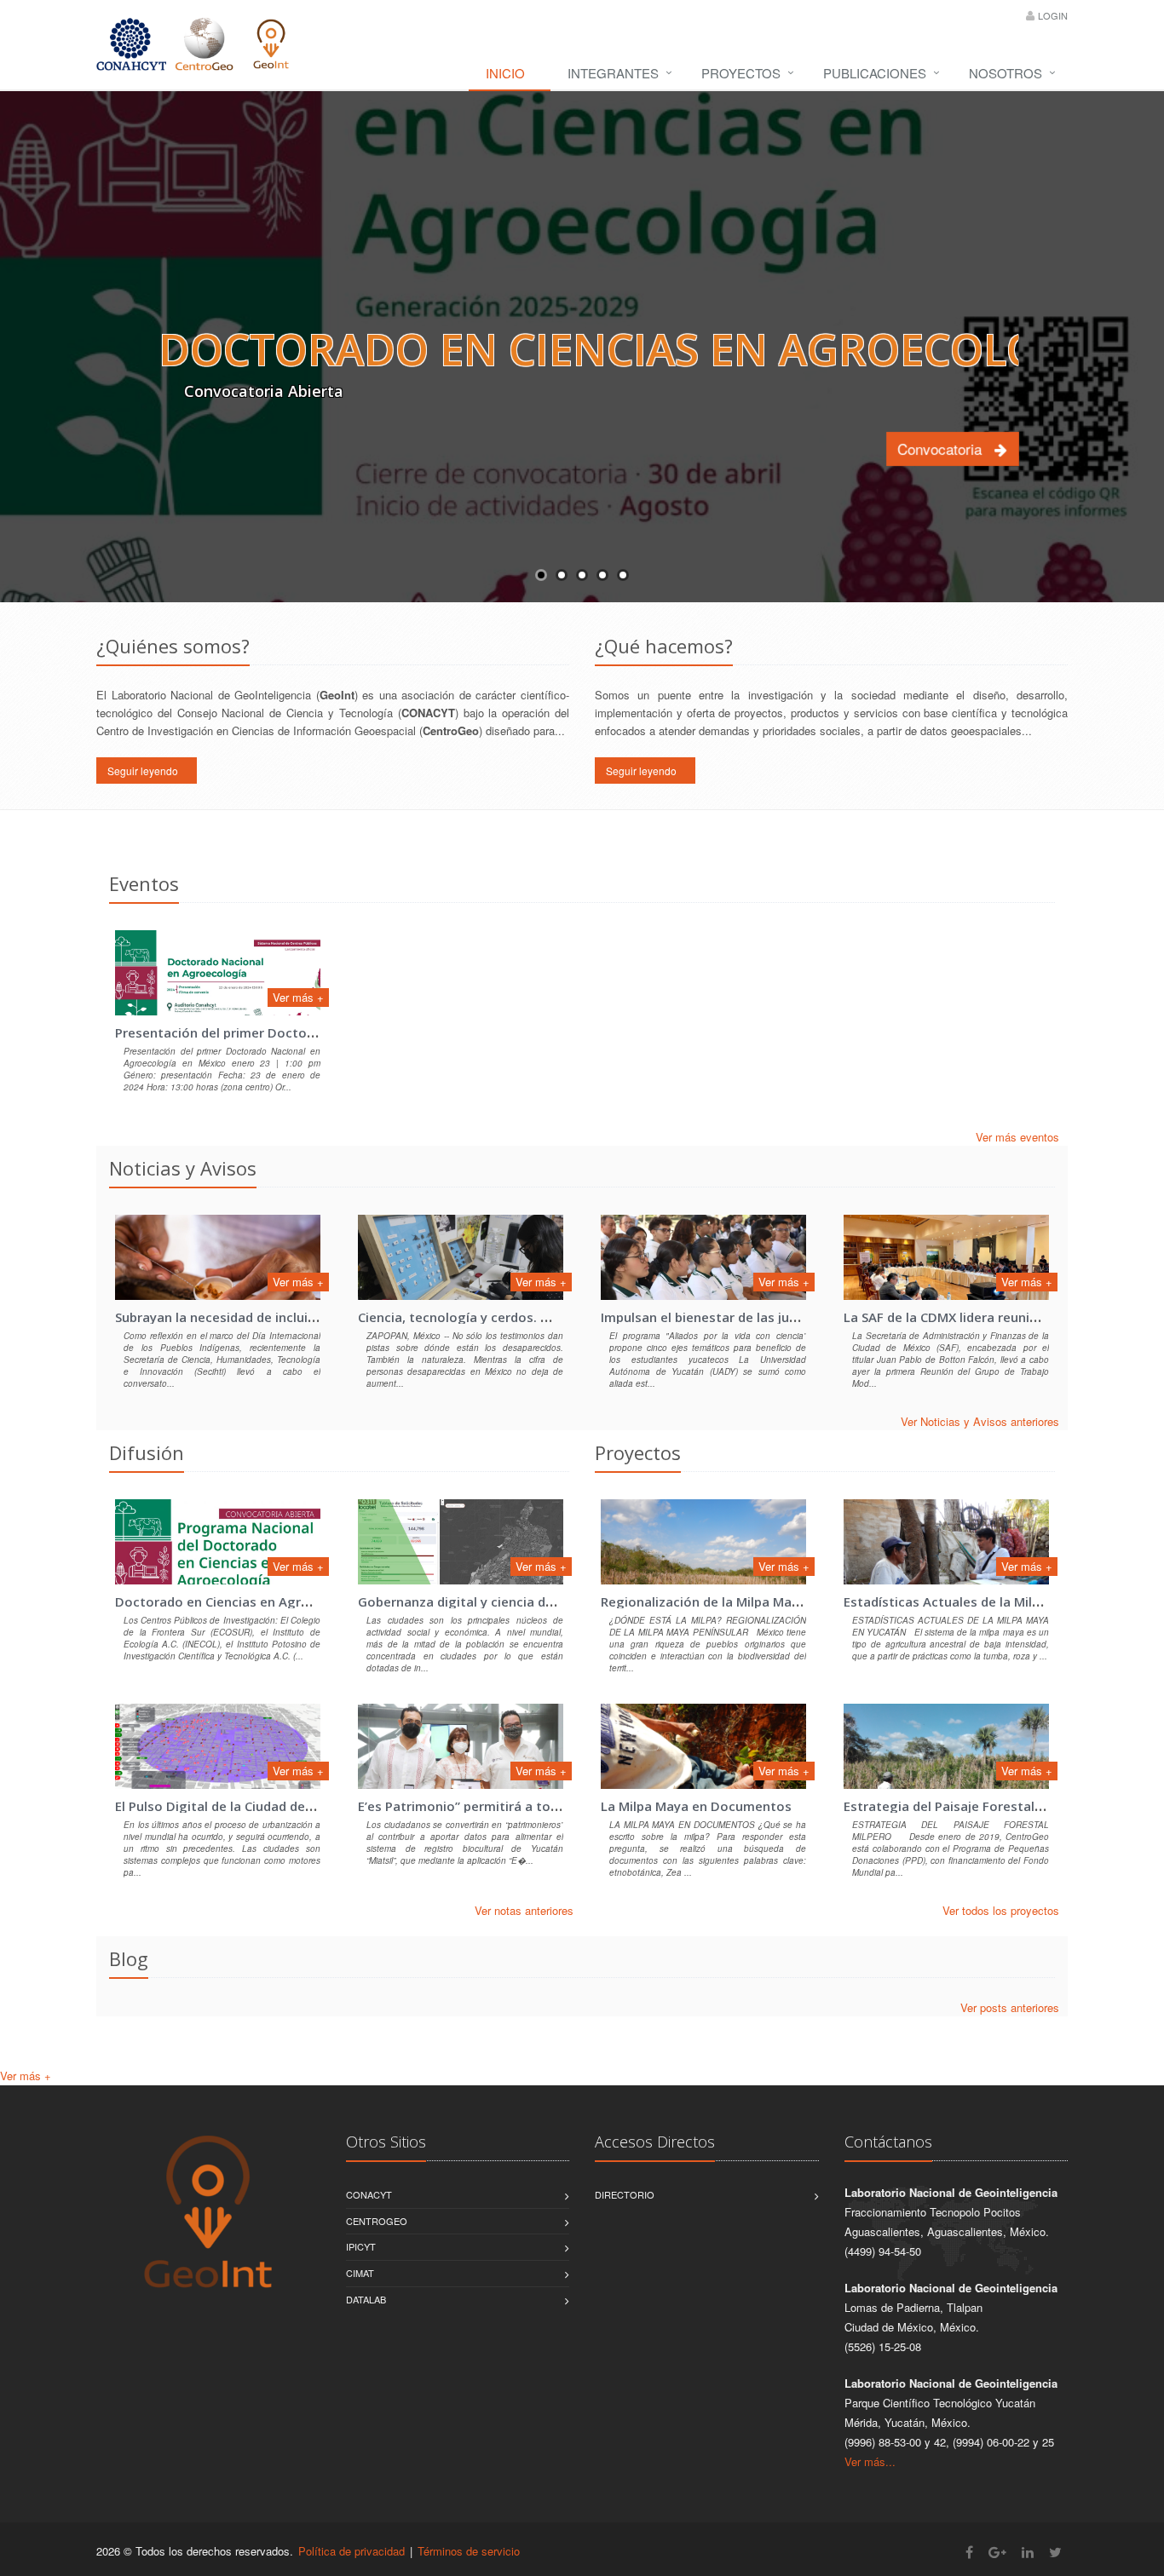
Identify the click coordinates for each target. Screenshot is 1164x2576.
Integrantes (613, 73)
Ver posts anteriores (1010, 2007)
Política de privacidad (352, 2551)
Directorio (625, 2194)
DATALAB (366, 2299)
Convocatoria (946, 448)
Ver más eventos (1017, 1137)
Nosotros (1006, 73)
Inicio (505, 73)
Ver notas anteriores (524, 1910)
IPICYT (361, 2246)
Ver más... (870, 2461)
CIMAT (360, 2273)
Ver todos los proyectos (1001, 1910)
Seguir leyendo (147, 770)
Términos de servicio (469, 2551)
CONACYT (369, 2194)
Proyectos (741, 73)
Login (1053, 15)
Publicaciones (875, 73)
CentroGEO (377, 2221)
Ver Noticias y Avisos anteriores (980, 1421)
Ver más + (298, 997)
